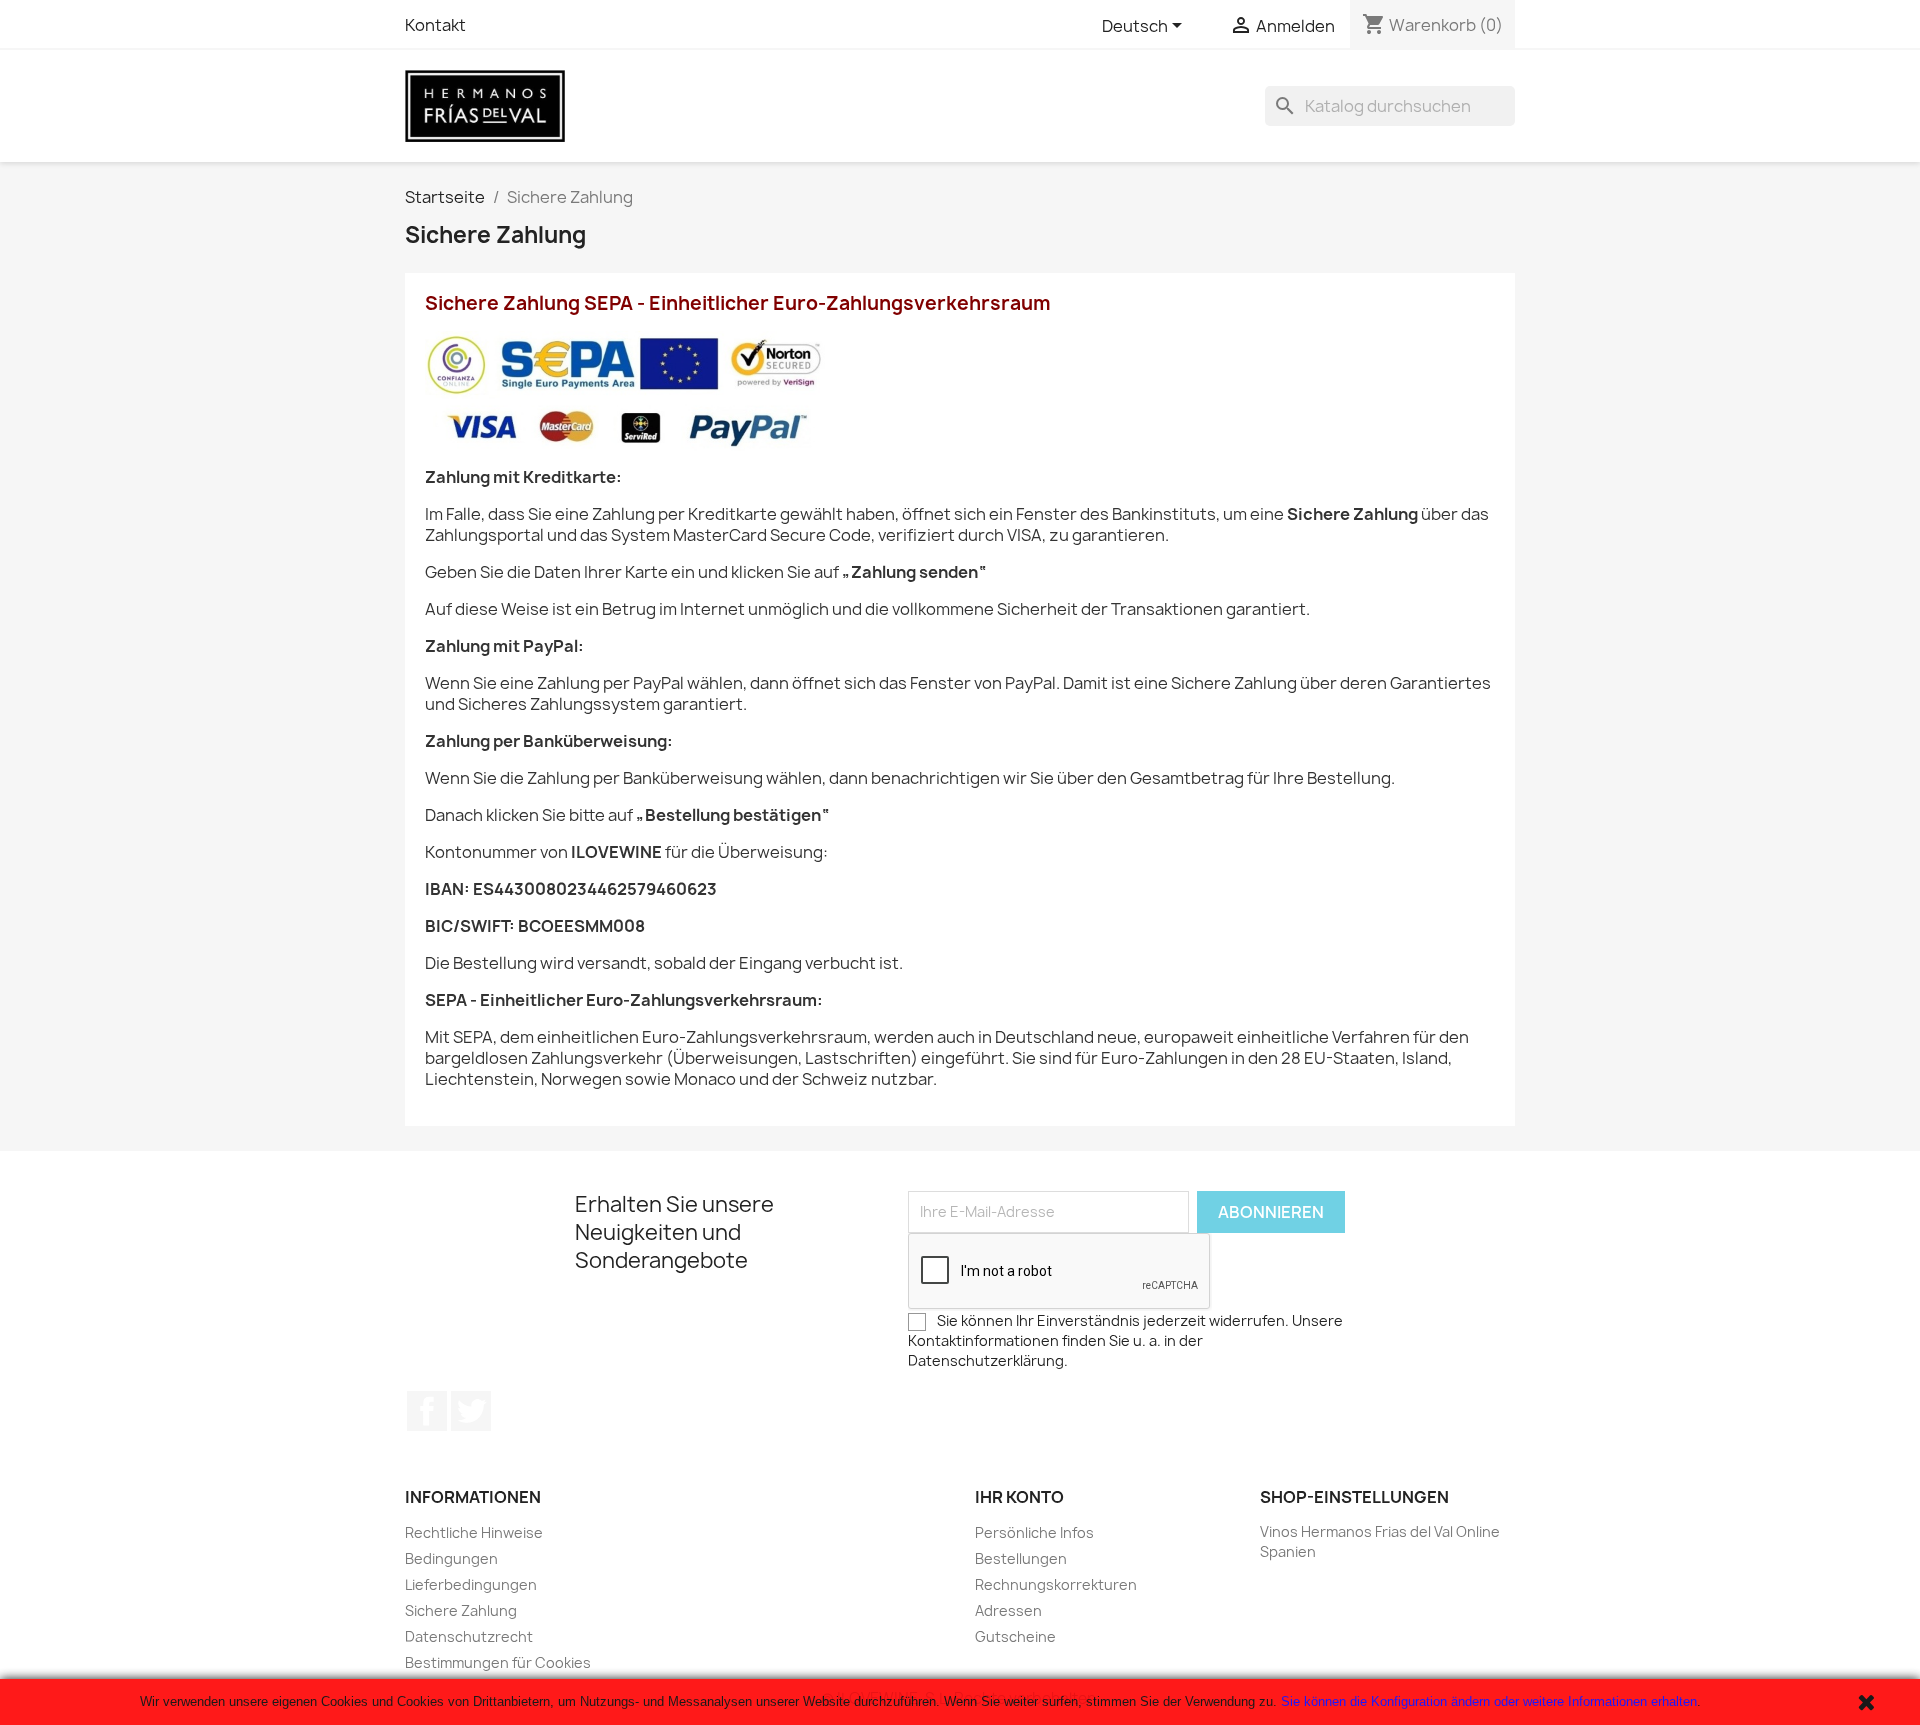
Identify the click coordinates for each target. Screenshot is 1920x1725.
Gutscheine (1015, 1636)
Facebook (427, 1411)
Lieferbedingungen (471, 1584)
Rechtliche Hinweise (474, 1532)
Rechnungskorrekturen (1056, 1584)
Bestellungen (1021, 1558)
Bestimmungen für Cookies (498, 1662)
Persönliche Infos (1034, 1532)
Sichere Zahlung (461, 1610)
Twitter (471, 1411)
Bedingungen (451, 1558)
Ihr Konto (1019, 1497)
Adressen (1008, 1610)
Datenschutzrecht (469, 1636)
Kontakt (435, 25)
